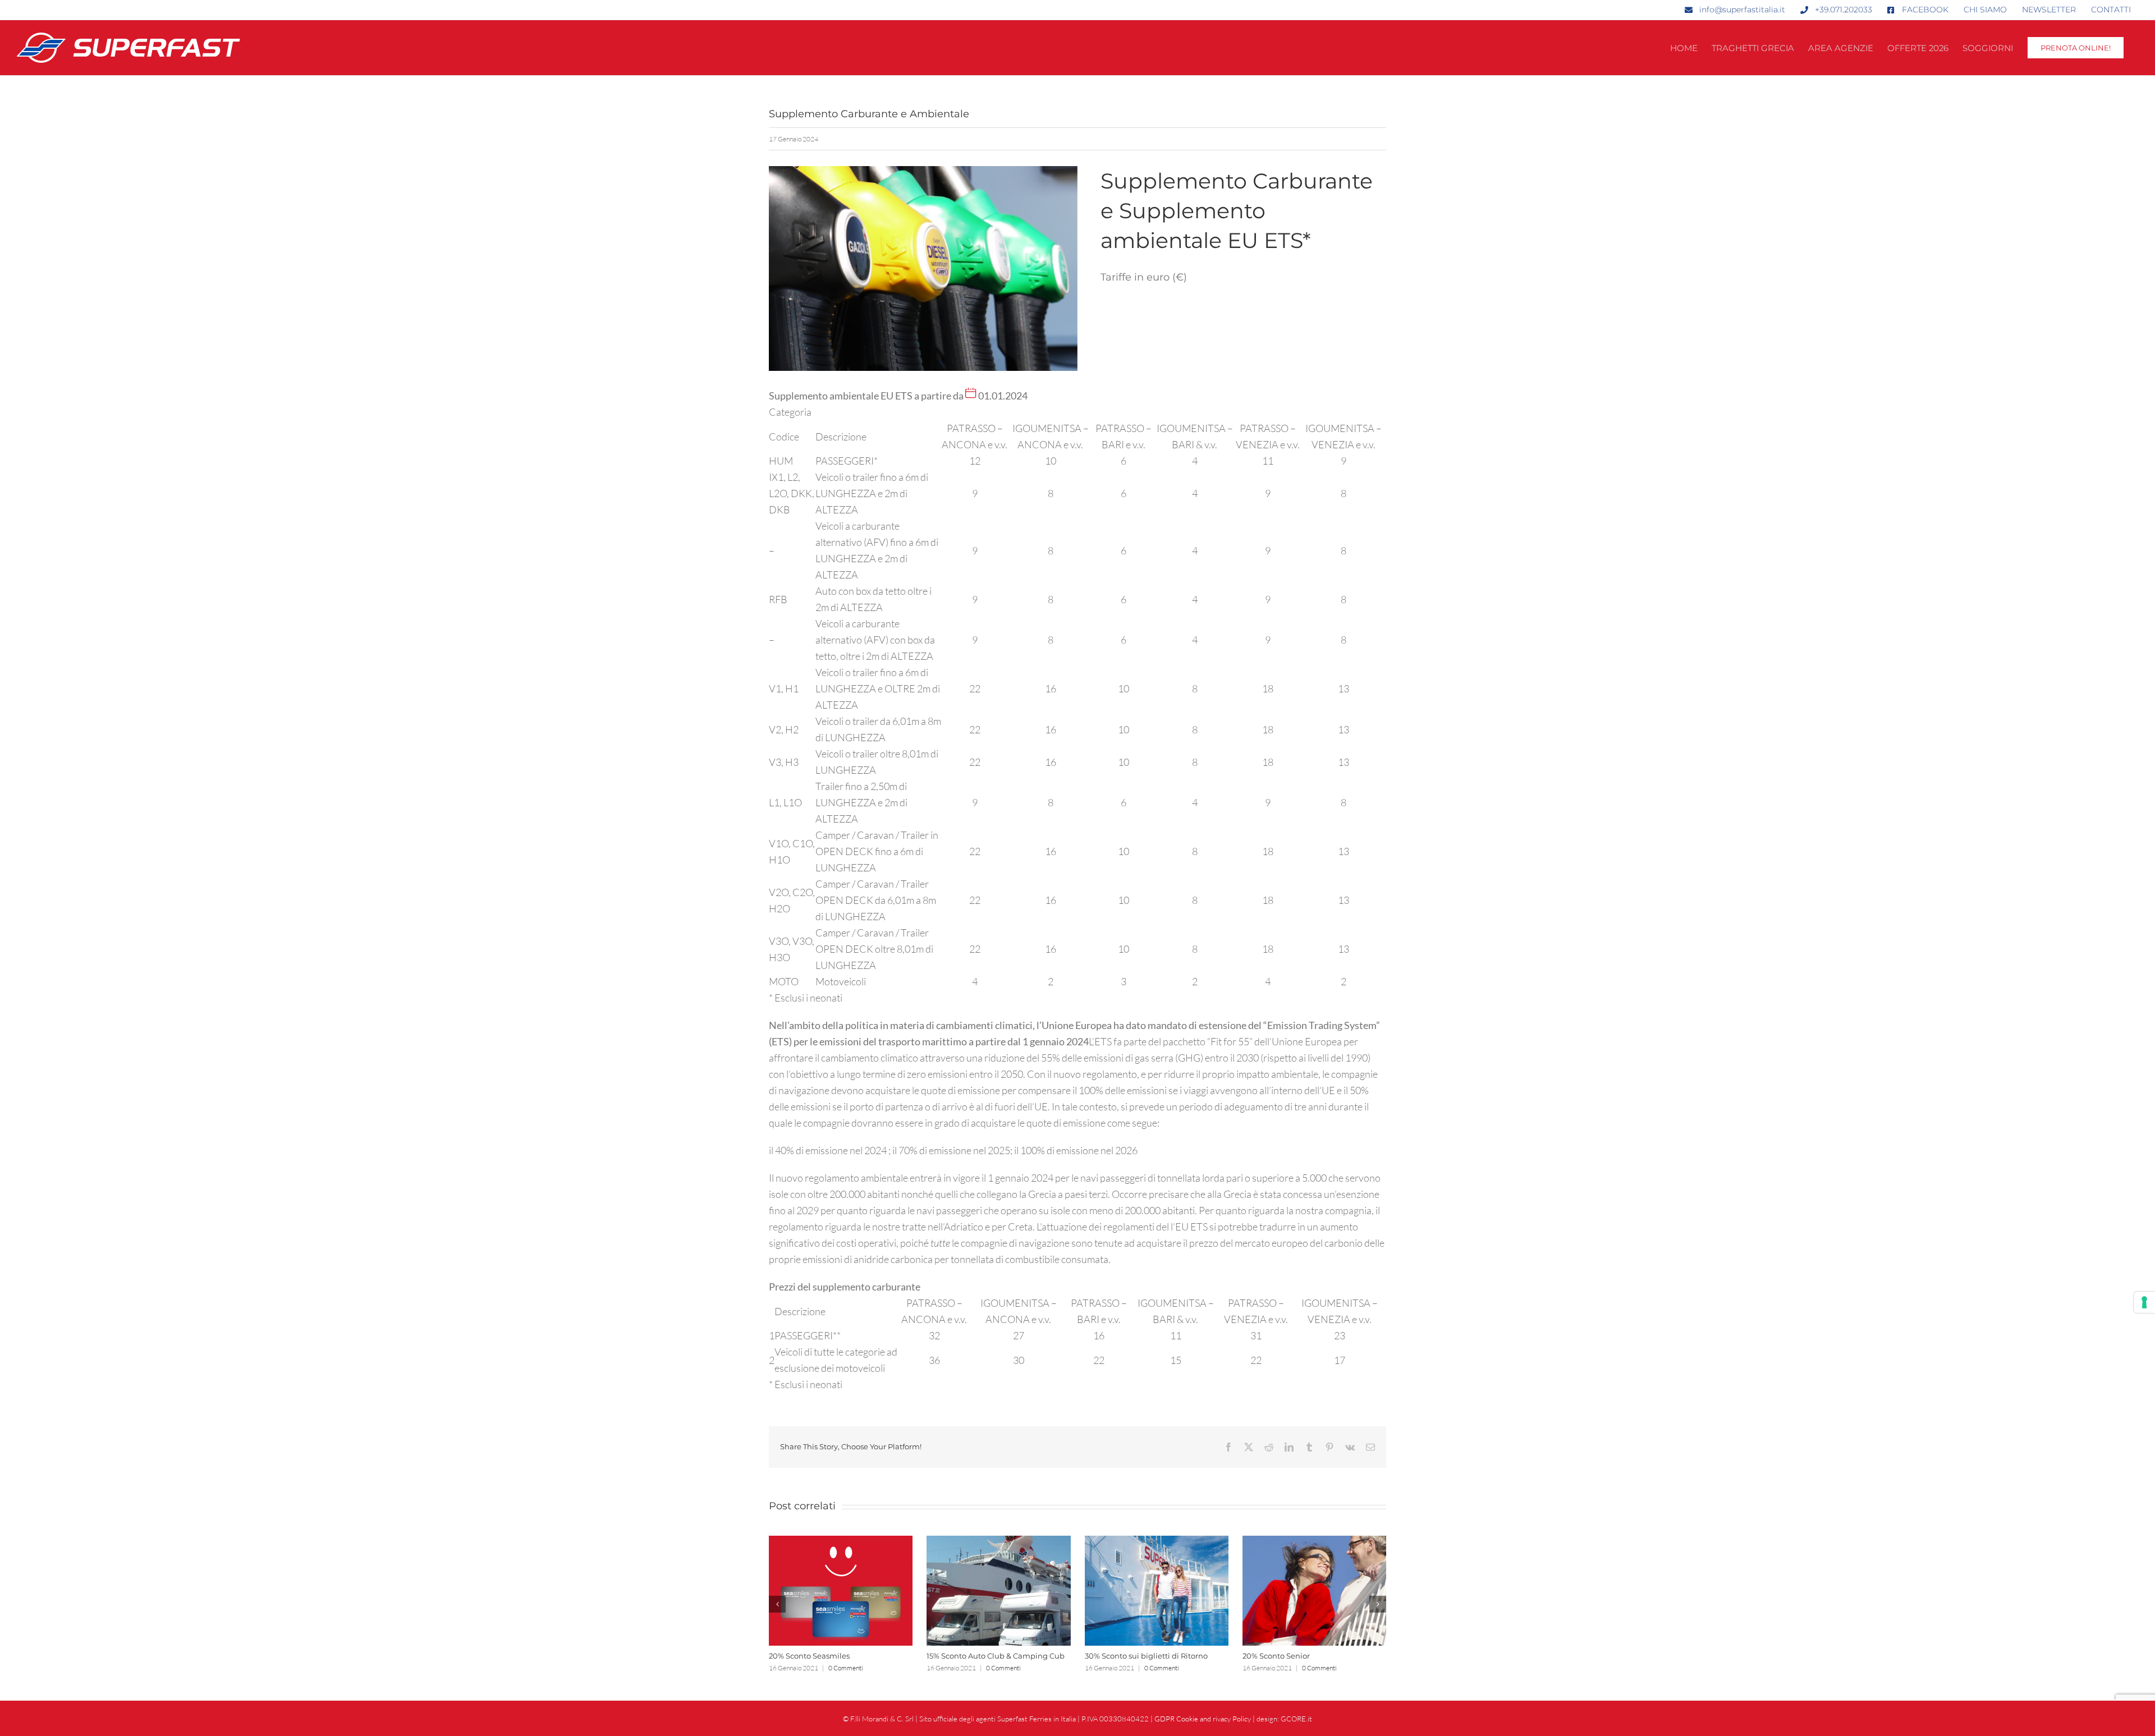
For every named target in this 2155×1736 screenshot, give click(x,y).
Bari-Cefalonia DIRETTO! (813, 1656)
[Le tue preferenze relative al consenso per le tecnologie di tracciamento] (2144, 1302)
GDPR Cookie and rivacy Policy (1203, 1719)
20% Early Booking (961, 1656)
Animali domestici (1276, 1656)
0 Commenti (849, 1668)
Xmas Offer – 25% (1116, 1656)
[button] (777, 1604)
